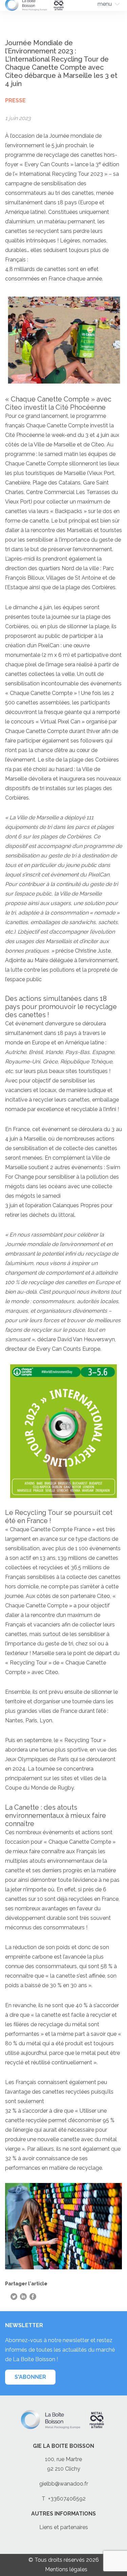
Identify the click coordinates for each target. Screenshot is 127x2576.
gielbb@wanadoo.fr (64, 2484)
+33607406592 (67, 2499)
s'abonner (30, 2377)
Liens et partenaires (64, 2527)
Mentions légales (66, 2569)
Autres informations (63, 2514)
